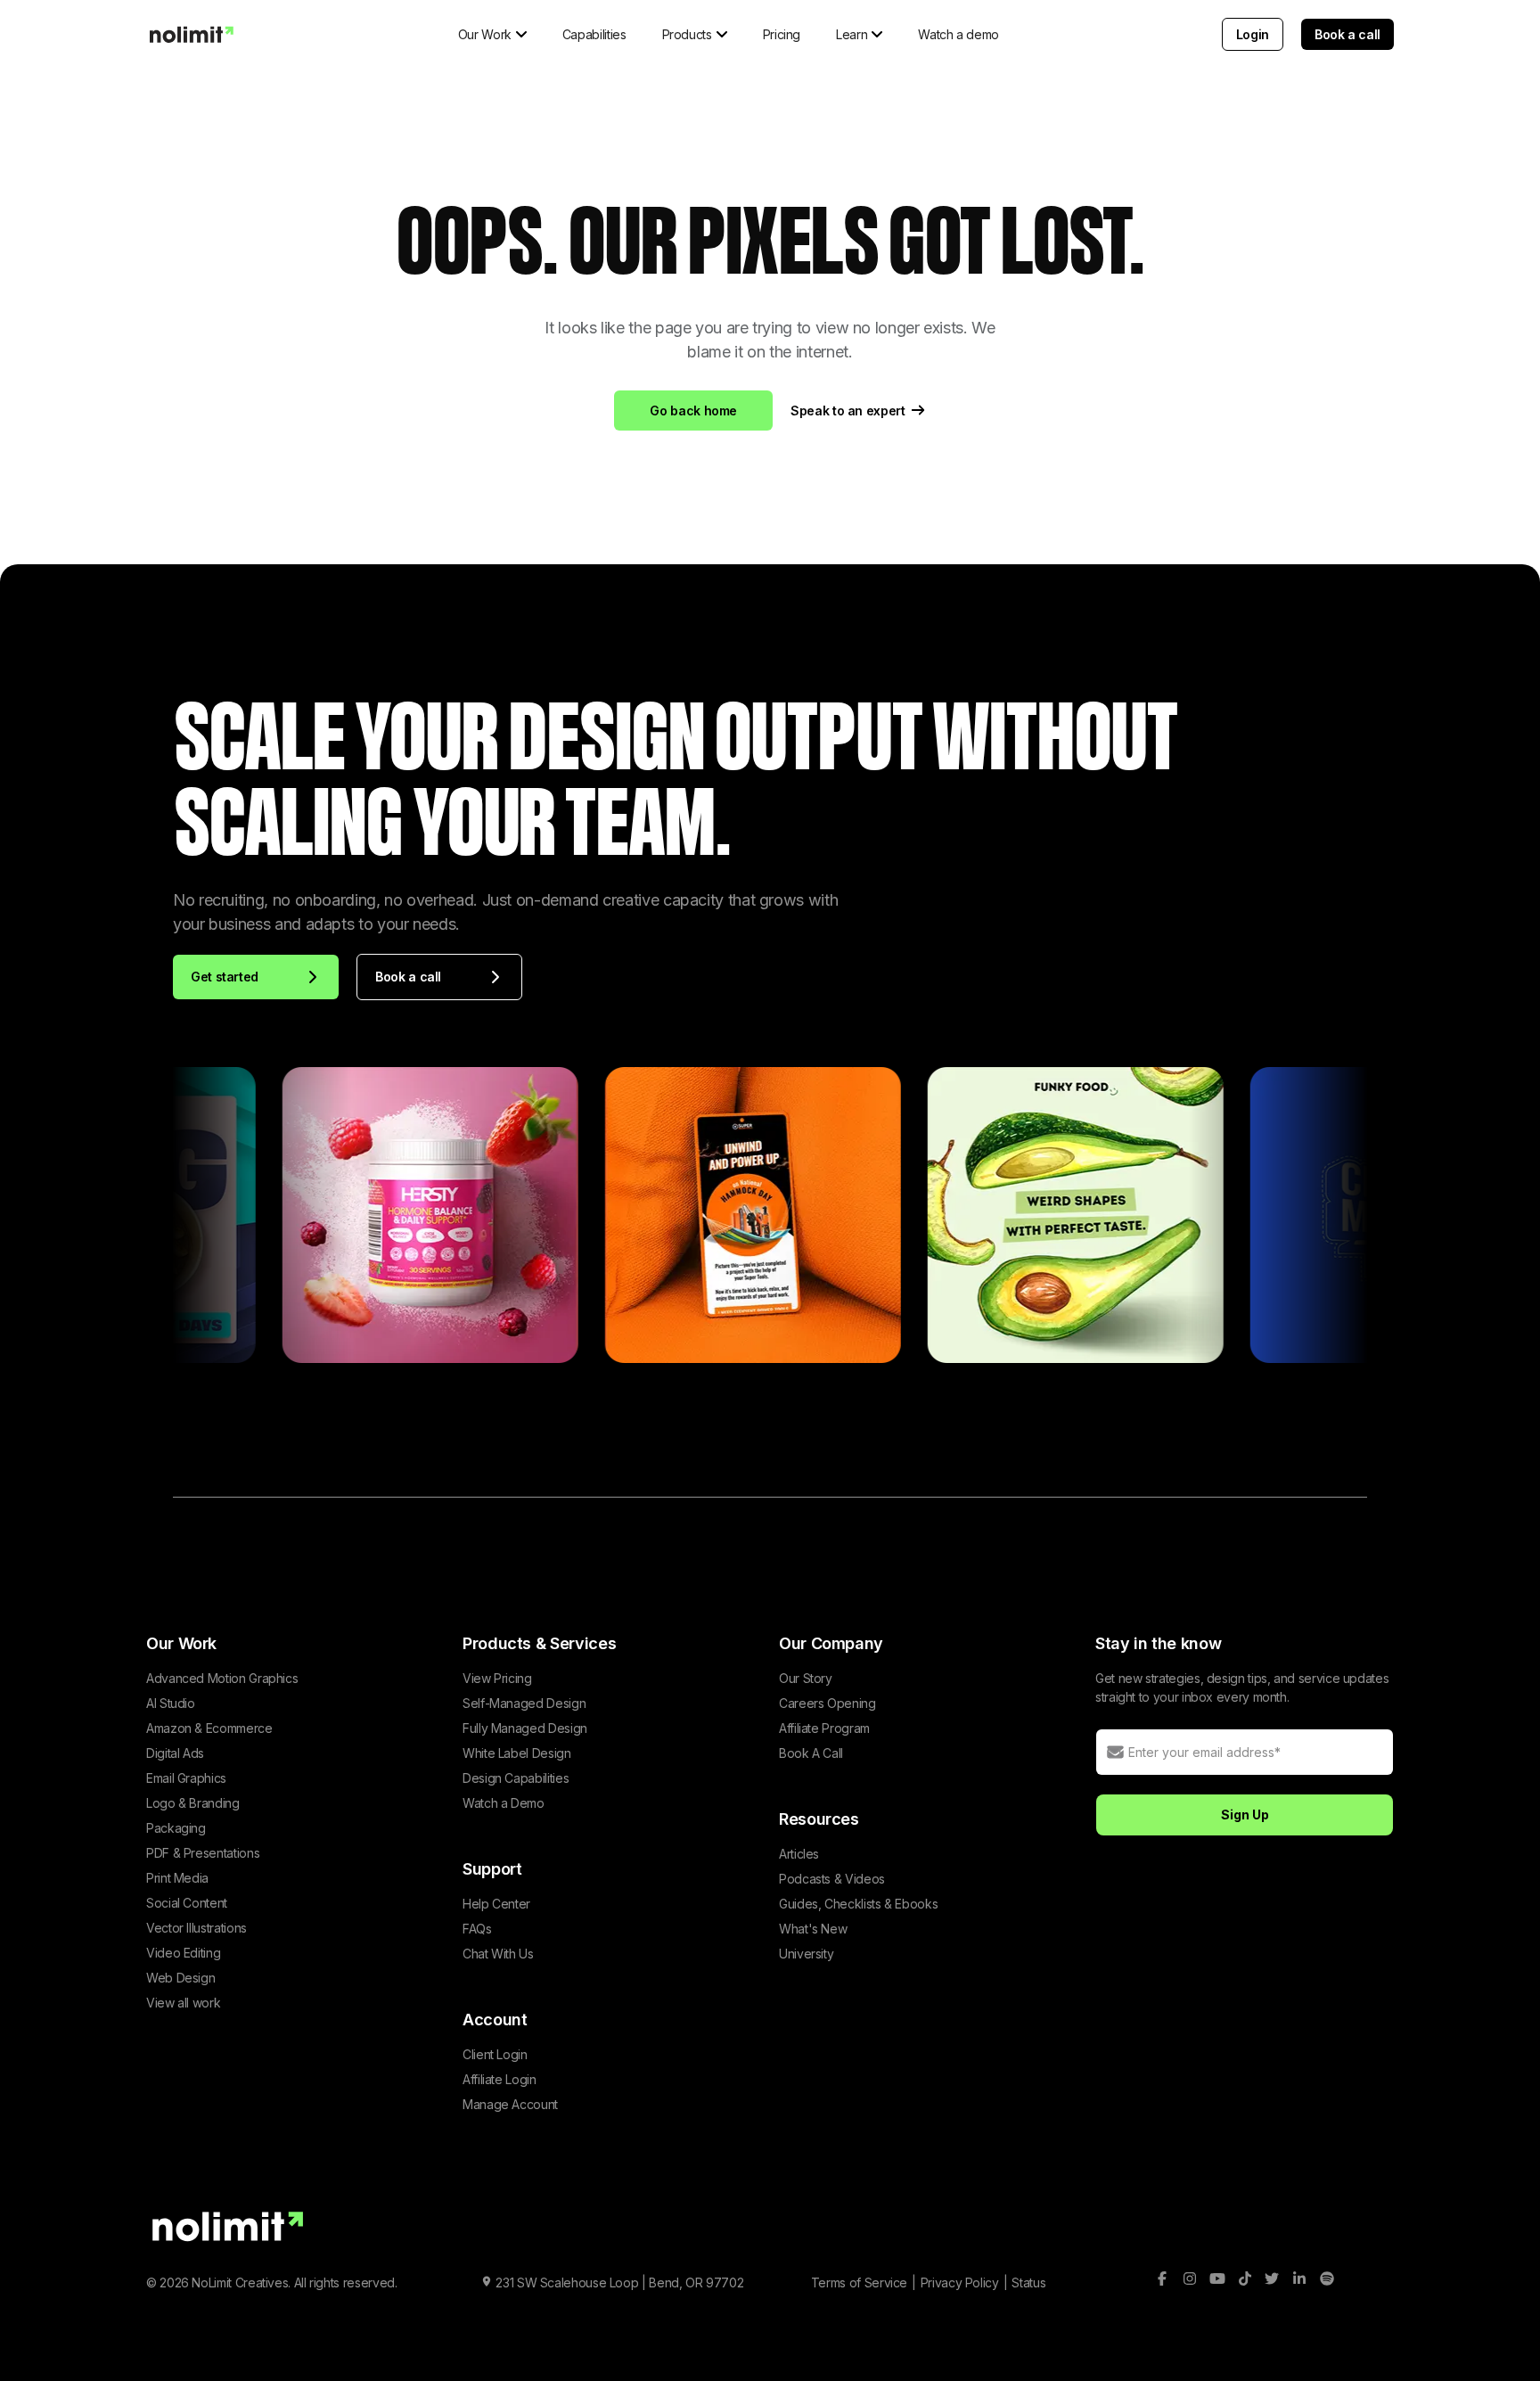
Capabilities (594, 34)
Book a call (1347, 34)
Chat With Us (498, 1954)
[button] (492, 34)
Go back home (693, 411)
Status (1028, 2282)
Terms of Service (859, 2282)
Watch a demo (958, 34)
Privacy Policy (960, 2282)
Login (1253, 34)
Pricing (782, 34)
